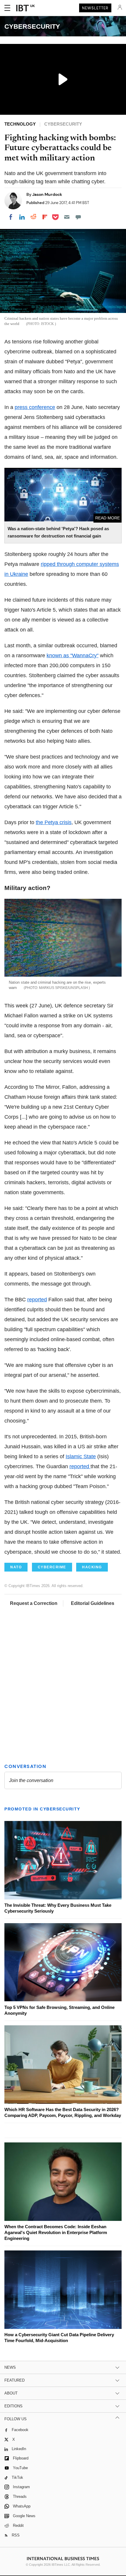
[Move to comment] (78, 217)
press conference (35, 407)
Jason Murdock (47, 194)
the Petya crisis (54, 822)
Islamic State (81, 1456)
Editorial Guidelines (93, 1603)
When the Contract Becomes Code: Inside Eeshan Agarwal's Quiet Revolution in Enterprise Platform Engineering (56, 2232)
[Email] (67, 217)
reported (37, 1300)
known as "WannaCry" (73, 655)
